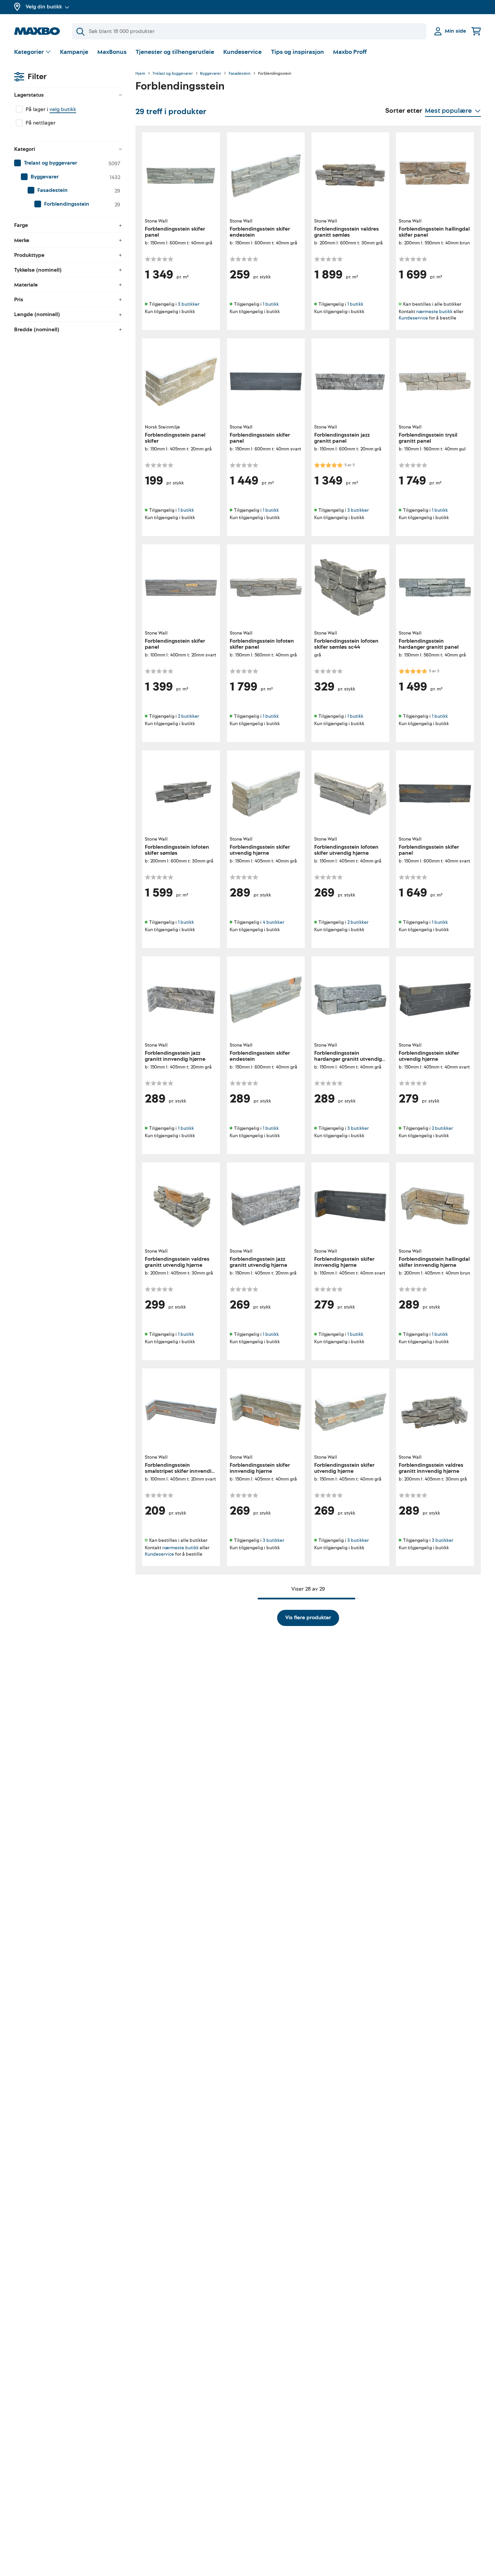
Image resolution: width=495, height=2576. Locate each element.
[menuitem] (68, 163)
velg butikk (63, 109)
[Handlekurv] (476, 31)
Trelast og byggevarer (173, 74)
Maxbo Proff (350, 52)
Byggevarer (211, 74)
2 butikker (188, 716)
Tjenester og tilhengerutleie (175, 52)
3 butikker (189, 304)
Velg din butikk (44, 7)
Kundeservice (242, 52)
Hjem (140, 74)
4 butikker (273, 922)
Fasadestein (240, 74)
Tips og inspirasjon (298, 52)
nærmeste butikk (434, 311)
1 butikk (271, 304)
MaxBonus (112, 52)
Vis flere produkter (308, 1618)
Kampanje (74, 52)
